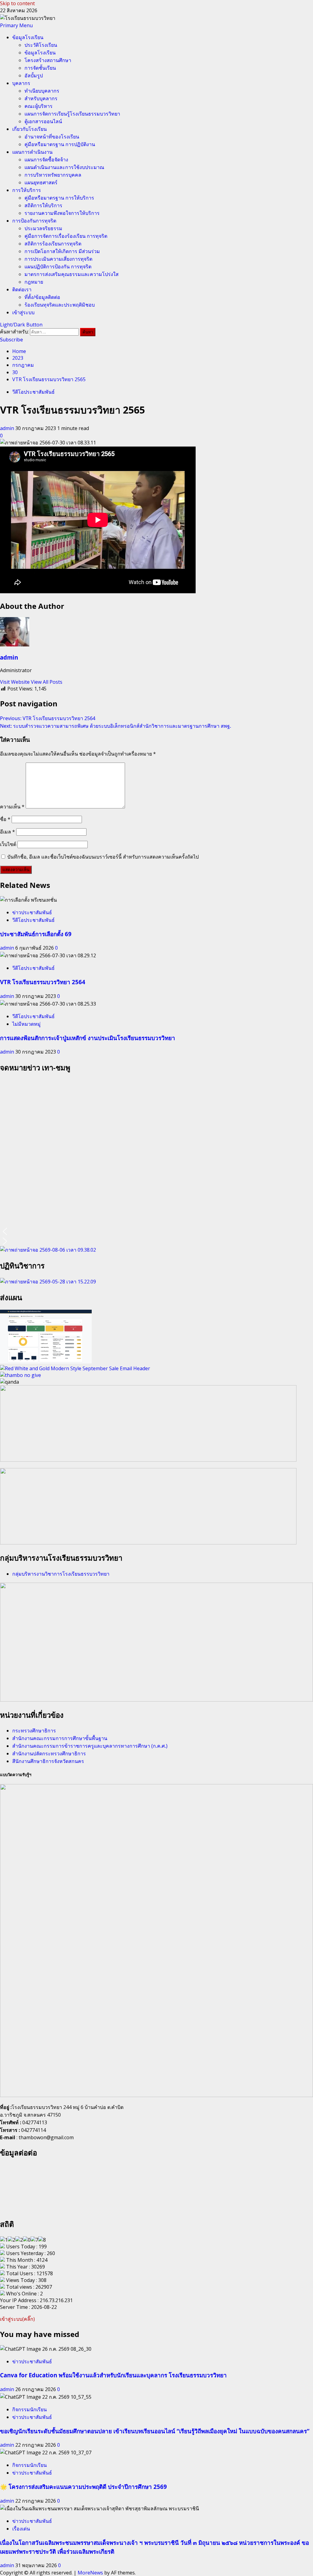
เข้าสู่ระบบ (23, 312)
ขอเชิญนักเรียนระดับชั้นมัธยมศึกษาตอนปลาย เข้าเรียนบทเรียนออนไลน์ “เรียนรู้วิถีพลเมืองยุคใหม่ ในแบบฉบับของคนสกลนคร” (155, 2431)
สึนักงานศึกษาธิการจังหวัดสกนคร (48, 1761)
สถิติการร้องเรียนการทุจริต (53, 244)
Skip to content (17, 3)
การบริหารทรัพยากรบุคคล (53, 175)
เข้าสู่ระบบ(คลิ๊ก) (17, 2319)
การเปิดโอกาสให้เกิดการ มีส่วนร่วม (62, 251)
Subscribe (11, 340)
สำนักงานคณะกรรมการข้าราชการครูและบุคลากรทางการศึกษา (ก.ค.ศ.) (90, 1746)
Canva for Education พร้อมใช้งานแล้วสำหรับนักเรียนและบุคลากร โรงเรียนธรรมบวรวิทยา (113, 2375)
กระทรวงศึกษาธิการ (34, 1731)
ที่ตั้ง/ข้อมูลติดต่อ (42, 297)
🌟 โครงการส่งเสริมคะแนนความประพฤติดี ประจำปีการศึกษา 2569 (83, 2487)
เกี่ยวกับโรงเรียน (29, 129)
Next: (116, 726)
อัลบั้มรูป (34, 75)
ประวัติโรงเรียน (41, 45)
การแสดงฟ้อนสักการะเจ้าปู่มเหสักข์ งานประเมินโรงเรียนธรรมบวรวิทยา (88, 1038)
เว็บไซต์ (8, 844)
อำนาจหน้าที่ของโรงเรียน (52, 137)
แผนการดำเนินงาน (32, 152)
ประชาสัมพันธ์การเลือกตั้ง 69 (36, 934)
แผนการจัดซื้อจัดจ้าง (46, 160)
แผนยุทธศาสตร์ (41, 182)
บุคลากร (21, 83)
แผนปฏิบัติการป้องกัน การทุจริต (58, 267)
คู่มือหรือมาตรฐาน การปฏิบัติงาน (60, 144)
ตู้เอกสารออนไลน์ (43, 121)
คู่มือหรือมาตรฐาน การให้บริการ (59, 198)
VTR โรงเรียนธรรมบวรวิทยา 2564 (43, 982)
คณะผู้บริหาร (39, 106)
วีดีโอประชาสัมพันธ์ (33, 392)
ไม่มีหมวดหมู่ (26, 1024)
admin (8, 428)
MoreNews (90, 2573)
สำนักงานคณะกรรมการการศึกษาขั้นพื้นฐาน (60, 1738)
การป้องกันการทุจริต (34, 221)
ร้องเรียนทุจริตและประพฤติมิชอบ (60, 305)
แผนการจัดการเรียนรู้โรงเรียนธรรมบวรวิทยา (72, 114)
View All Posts (47, 682)
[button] (16, 25)
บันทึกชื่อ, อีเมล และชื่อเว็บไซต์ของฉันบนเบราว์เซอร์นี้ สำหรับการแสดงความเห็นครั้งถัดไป (103, 857)
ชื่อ (5, 819)
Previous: (48, 718)
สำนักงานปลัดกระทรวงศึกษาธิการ (49, 1754)
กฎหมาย (34, 282)
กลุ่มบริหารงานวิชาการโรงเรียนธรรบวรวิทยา (61, 1574)
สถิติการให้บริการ (43, 205)
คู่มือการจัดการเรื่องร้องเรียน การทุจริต (66, 236)
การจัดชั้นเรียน (40, 68)
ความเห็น (12, 807)
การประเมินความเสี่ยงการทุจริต (58, 259)
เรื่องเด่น (21, 2529)
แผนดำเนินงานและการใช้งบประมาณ (64, 167)
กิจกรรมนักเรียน (29, 2409)
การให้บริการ (27, 190)
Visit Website (15, 682)
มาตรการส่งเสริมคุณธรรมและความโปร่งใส (72, 274)
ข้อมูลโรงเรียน (28, 37)
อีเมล (7, 832)
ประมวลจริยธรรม (43, 228)
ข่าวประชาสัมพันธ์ (32, 912)
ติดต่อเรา (22, 289)
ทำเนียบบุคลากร (42, 91)
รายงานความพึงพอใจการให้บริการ (62, 213)
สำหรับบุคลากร (41, 98)
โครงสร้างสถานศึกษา (48, 60)
